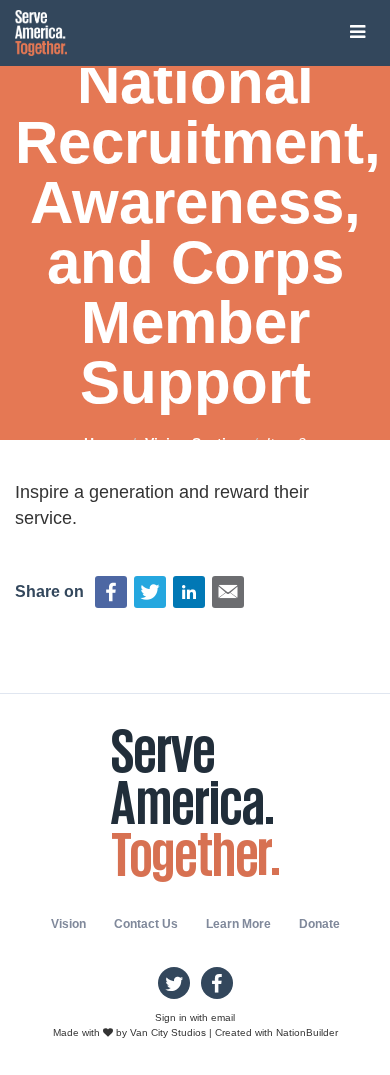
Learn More (238, 924)
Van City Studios (168, 1032)
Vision (68, 924)
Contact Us (146, 924)
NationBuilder (307, 1032)
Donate (319, 924)
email (223, 1017)
